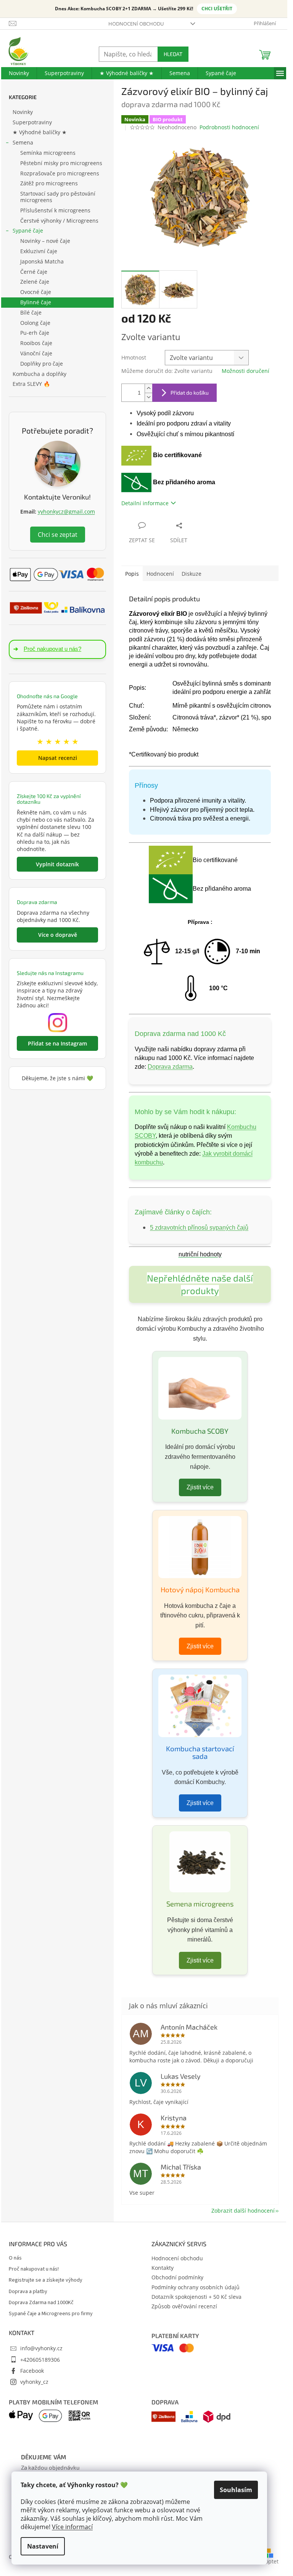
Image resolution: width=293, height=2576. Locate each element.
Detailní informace (145, 503)
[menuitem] (19, 73)
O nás (15, 2258)
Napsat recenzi (58, 758)
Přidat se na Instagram (57, 1043)
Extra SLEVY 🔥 (31, 384)
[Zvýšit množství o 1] (148, 388)
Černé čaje (34, 272)
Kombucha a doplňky (39, 374)
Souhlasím (236, 2490)
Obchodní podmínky (177, 2277)
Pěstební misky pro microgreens (61, 163)
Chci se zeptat (58, 535)
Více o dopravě (58, 935)
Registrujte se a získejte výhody (46, 2280)
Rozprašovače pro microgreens (60, 173)
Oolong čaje (35, 323)
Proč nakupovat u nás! (34, 2269)
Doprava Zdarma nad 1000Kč (41, 2303)
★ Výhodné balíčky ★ (40, 132)
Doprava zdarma (170, 1067)
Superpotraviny (32, 122)
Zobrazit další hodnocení (243, 2211)
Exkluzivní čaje (39, 251)
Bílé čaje (31, 312)
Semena (23, 142)
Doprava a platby (28, 2292)
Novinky (23, 112)
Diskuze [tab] (192, 574)
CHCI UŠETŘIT (217, 9)
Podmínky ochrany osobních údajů (196, 2287)
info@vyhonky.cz (41, 2348)
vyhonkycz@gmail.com (66, 512)
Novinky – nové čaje (45, 241)
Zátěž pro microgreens (49, 183)
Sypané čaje (28, 230)
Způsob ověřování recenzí (184, 2306)
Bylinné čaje (36, 302)
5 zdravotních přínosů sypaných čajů (199, 1228)
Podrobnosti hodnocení (229, 127)
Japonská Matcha (42, 261)
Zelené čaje (35, 282)
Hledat (173, 54)
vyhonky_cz (34, 2382)
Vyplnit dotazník (57, 864)
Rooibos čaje (36, 343)
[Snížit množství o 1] (148, 397)
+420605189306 (40, 2360)
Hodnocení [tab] (160, 574)
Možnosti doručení (246, 371)
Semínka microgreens (48, 153)
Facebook (32, 2371)
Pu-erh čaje (35, 333)
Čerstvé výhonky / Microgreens (59, 221)
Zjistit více (200, 1487)
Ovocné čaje (36, 292)
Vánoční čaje (36, 353)
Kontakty (163, 2268)
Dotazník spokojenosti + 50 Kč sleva (196, 2297)
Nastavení (43, 2546)
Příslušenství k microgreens (55, 210)
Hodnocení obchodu (136, 24)
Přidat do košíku (190, 393)
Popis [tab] (132, 574)
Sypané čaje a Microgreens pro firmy (51, 2314)
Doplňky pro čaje (42, 364)
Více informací (72, 2527)
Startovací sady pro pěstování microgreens (58, 197)
